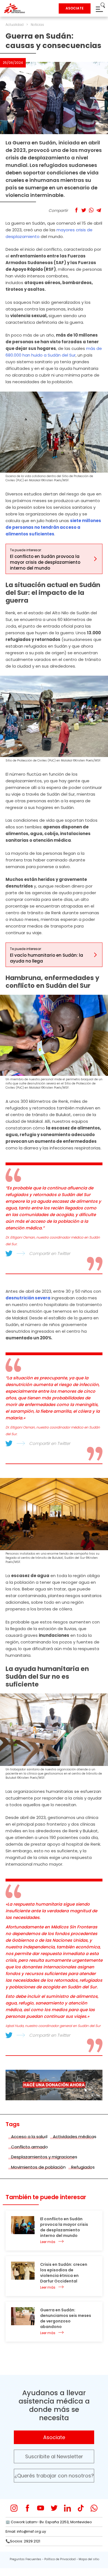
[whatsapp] (94, 2508)
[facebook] (27, 2508)
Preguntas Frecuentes (25, 2559)
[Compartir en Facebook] (76, 210)
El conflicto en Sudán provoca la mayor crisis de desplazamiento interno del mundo (64, 2227)
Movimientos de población (38, 2167)
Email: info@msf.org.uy (26, 2531)
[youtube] (41, 2508)
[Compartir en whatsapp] (91, 210)
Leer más (48, 2242)
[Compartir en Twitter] (84, 210)
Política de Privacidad (60, 2559)
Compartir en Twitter (50, 1253)
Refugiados (83, 2167)
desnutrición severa (28, 1298)
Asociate (54, 2437)
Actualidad (15, 25)
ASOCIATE (75, 8)
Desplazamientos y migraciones (44, 2157)
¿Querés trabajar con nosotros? (54, 2476)
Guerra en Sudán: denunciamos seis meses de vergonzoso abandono (66, 2318)
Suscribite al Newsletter (54, 2456)
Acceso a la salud (29, 2137)
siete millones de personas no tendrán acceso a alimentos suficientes (53, 527)
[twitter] (54, 2508)
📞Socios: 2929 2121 (23, 2541)
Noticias (37, 25)
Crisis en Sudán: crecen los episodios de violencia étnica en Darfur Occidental (64, 2273)
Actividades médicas (75, 2137)
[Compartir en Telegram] (99, 210)
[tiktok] (81, 2508)
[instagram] (14, 2508)
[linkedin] (67, 2508)
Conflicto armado (29, 2147)
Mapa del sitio (89, 2559)
